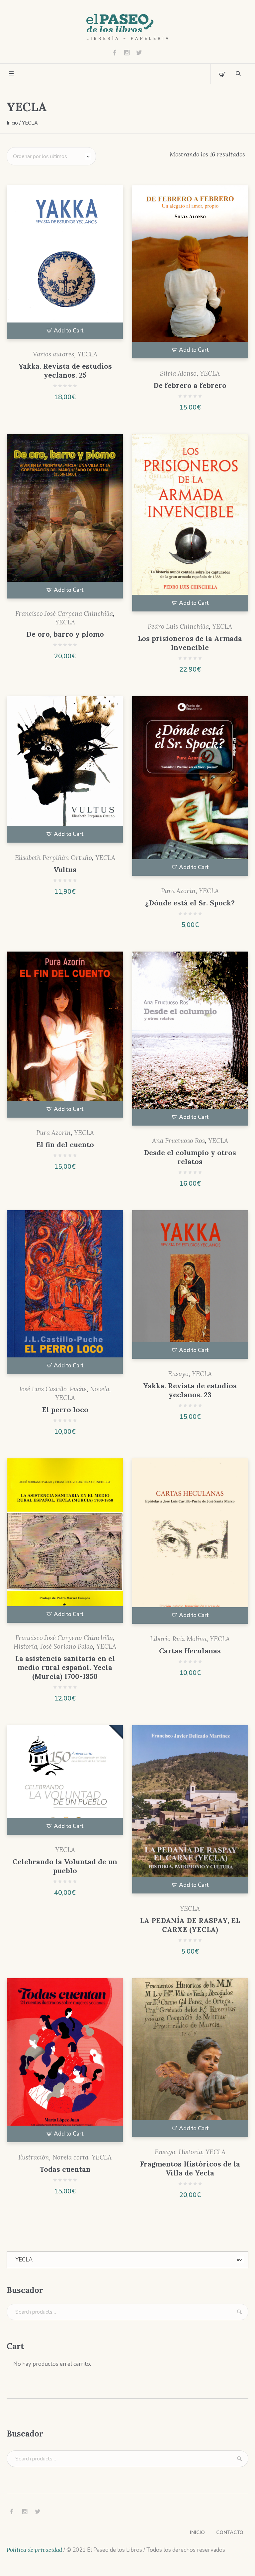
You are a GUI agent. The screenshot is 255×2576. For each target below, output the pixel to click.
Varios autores (53, 354)
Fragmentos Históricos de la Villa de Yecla (190, 2168)
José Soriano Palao (67, 1646)
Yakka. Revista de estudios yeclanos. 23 (190, 1390)
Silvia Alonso (178, 373)
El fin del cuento (65, 1145)
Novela (100, 1389)
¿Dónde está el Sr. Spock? (190, 903)
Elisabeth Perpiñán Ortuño (53, 858)
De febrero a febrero (190, 385)
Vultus (65, 870)
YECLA (87, 354)
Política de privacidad (34, 2550)
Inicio (12, 123)
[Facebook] (115, 52)
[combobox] (127, 2260)
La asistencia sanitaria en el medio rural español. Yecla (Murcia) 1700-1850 (65, 1667)
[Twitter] (139, 52)
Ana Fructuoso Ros (178, 1141)
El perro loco (65, 1410)
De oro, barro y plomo (65, 634)
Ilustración (34, 2157)
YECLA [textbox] (127, 2260)
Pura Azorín (178, 891)
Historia (25, 1646)
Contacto (230, 2532)
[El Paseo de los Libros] (127, 27)
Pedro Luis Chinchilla (178, 626)
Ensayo (178, 1374)
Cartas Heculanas (190, 1651)
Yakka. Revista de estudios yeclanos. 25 (65, 371)
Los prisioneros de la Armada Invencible (190, 643)
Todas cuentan (65, 2169)
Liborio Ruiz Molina (178, 1639)
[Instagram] (127, 52)
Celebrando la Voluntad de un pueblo (65, 1866)
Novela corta (70, 2157)
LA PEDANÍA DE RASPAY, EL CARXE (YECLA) (190, 1925)
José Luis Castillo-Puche (53, 1389)
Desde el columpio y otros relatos (190, 1157)
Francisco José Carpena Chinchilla (64, 613)
